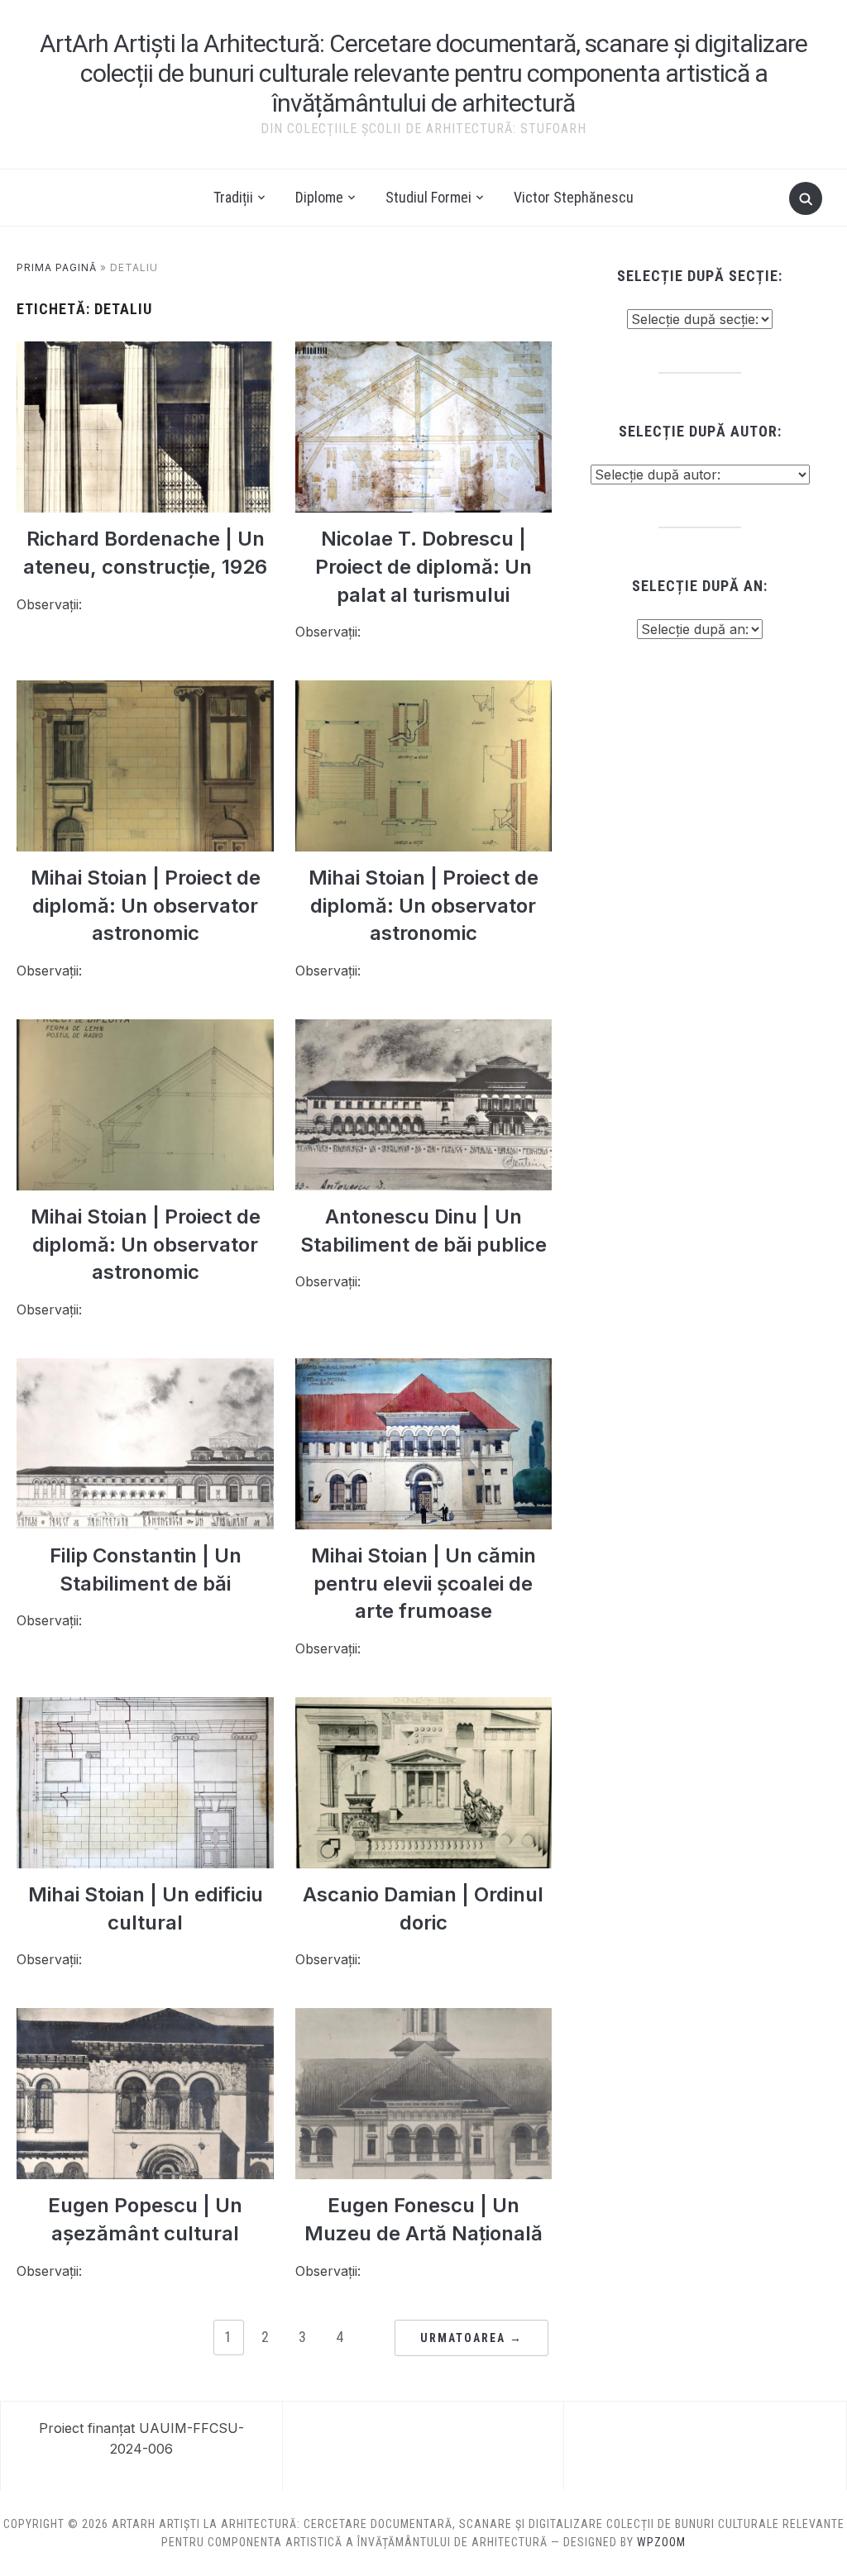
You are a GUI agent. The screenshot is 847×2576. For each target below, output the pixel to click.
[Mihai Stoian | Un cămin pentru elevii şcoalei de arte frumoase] (423, 1368)
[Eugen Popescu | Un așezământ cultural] (145, 2018)
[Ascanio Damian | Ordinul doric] (423, 1707)
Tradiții (233, 197)
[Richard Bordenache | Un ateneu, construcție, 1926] (145, 351)
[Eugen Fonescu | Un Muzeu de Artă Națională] (423, 2018)
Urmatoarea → (471, 2338)
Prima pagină (57, 267)
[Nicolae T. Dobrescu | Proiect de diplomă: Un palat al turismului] (423, 351)
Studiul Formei (428, 197)
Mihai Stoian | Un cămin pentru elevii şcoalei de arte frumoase (423, 1583)
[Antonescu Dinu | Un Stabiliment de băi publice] (423, 1029)
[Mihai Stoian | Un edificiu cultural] (145, 1707)
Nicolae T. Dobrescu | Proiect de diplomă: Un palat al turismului (423, 566)
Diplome (319, 197)
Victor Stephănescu (574, 197)
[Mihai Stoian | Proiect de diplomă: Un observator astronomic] (145, 690)
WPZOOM (661, 2542)
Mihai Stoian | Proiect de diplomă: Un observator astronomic (146, 905)
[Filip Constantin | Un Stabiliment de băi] (145, 1368)
